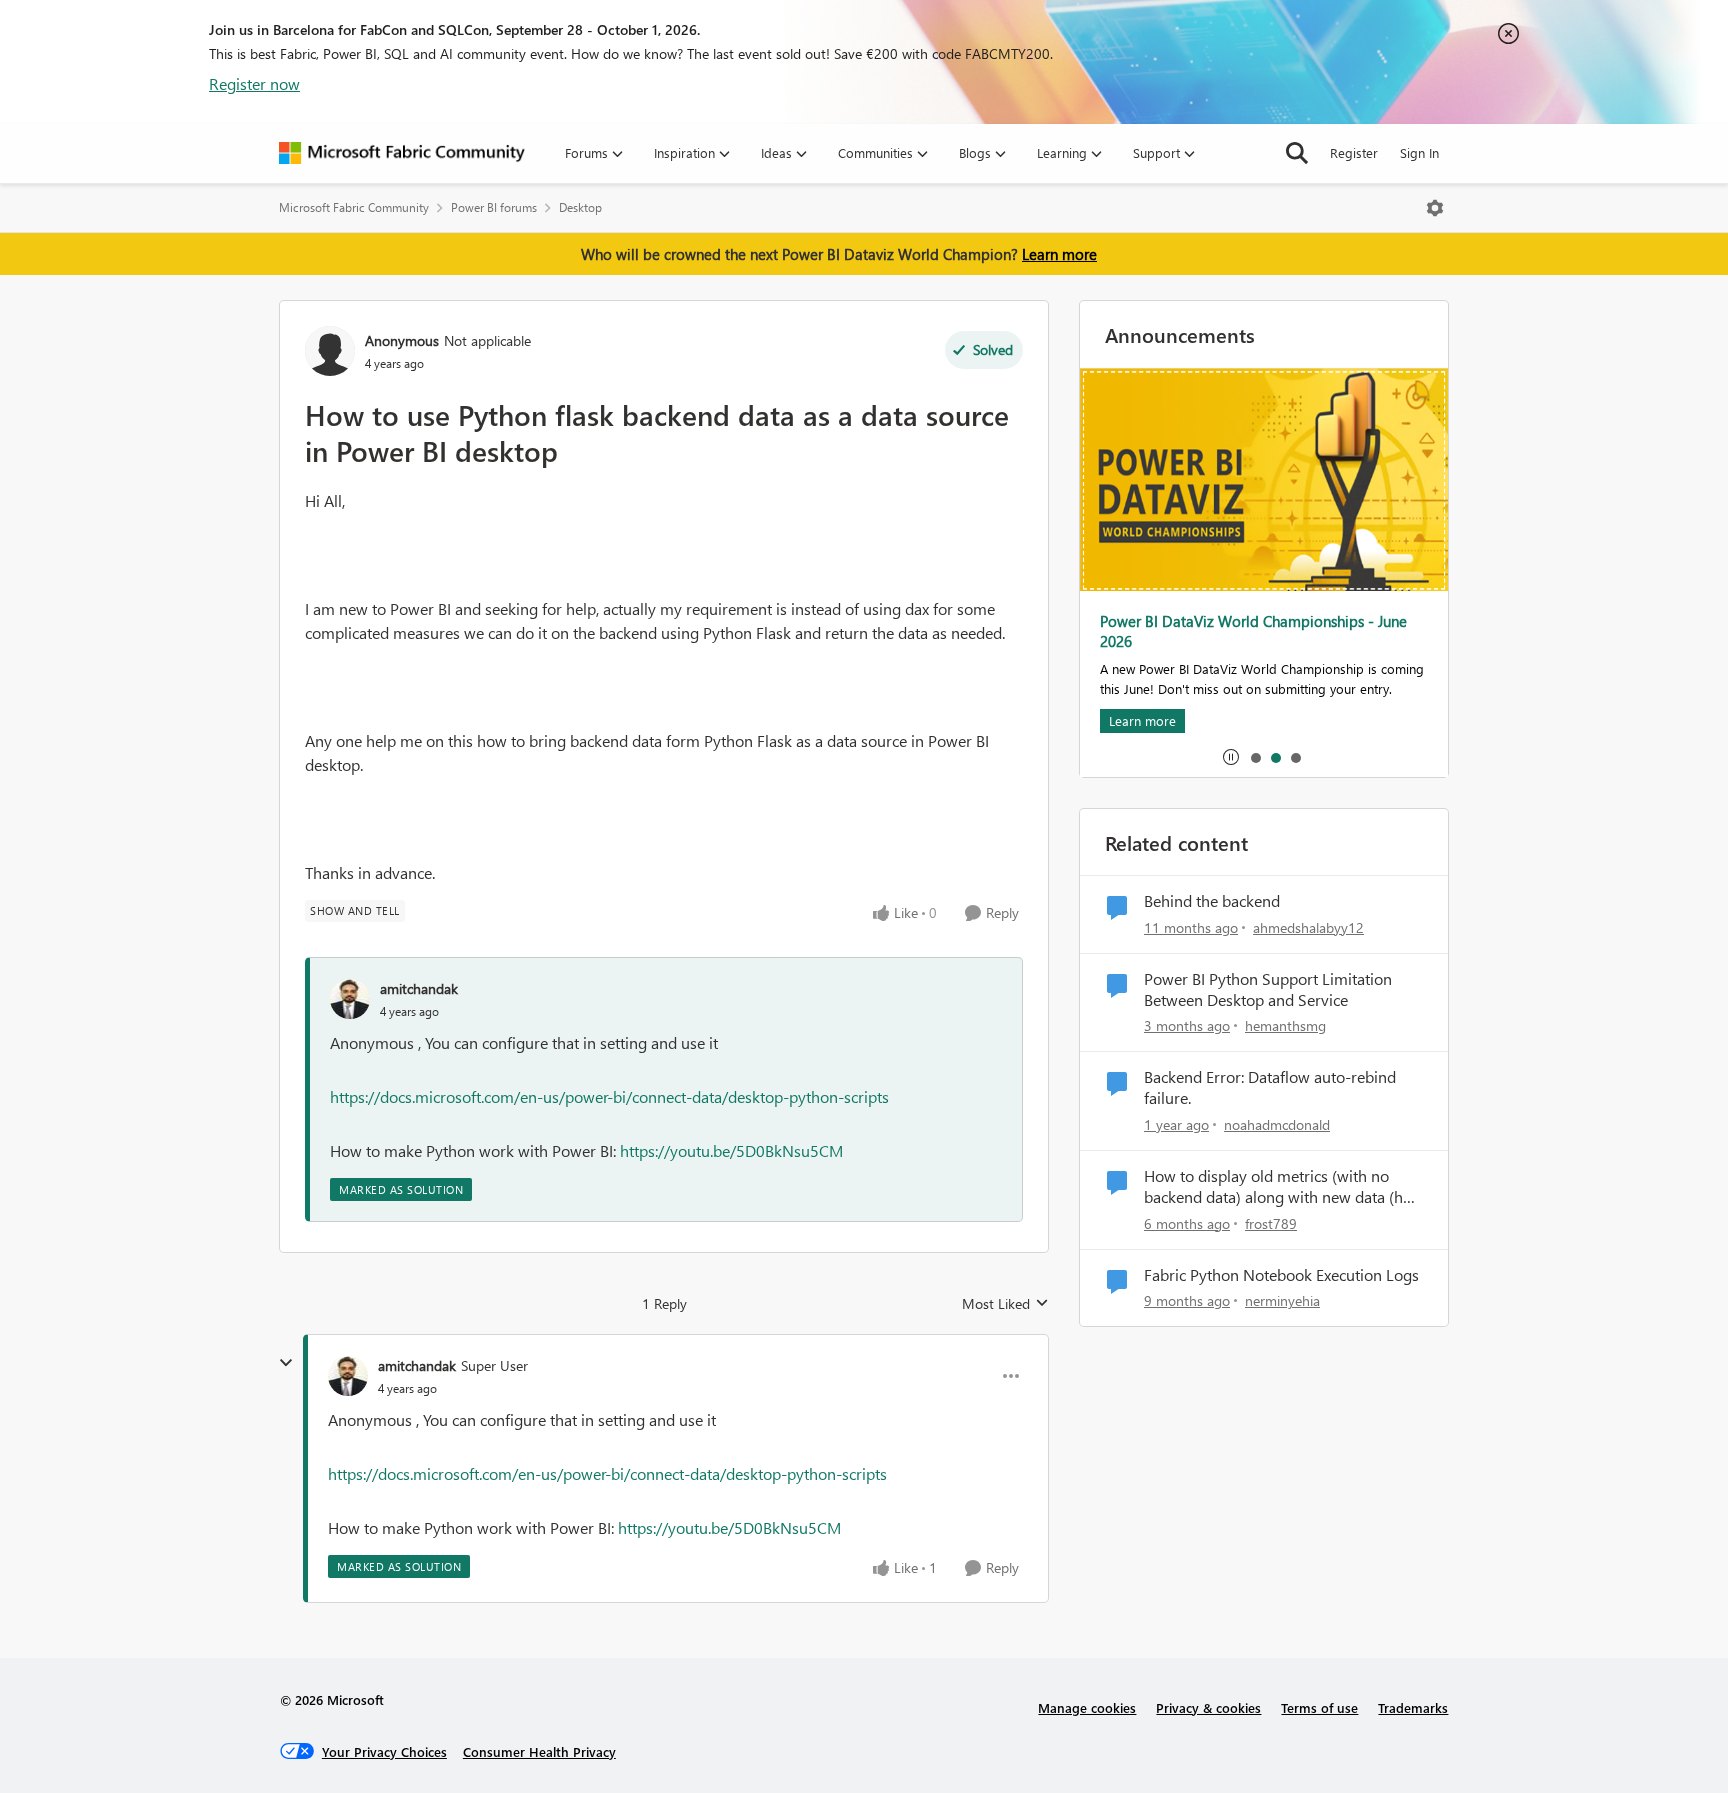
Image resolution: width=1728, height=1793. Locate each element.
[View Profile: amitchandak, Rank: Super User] (348, 1376)
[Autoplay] (1231, 757)
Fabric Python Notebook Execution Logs (1281, 1275)
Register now (254, 83)
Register (1354, 152)
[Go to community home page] (402, 153)
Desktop (580, 207)
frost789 (1271, 1223)
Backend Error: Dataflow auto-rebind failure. (1270, 1087)
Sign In (1419, 152)
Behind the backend (1212, 901)
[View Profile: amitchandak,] (350, 999)
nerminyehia (1282, 1300)
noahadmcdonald (1277, 1124)
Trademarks (1413, 1707)
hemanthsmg (1285, 1025)
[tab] (1255, 757)
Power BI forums (494, 207)
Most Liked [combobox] (1005, 1304)
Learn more (1059, 254)
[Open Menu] (1435, 208)
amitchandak (419, 988)
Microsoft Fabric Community (354, 207)
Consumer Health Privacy (539, 1751)
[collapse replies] (286, 1363)
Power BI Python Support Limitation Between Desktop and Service (1268, 989)
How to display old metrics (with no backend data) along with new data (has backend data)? (1281, 1187)
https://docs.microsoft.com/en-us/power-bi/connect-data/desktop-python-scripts (609, 1096)
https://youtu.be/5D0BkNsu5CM (731, 1150)
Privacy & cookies (1208, 1707)
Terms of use (1319, 1707)
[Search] (1297, 153)
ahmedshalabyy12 (1308, 927)
